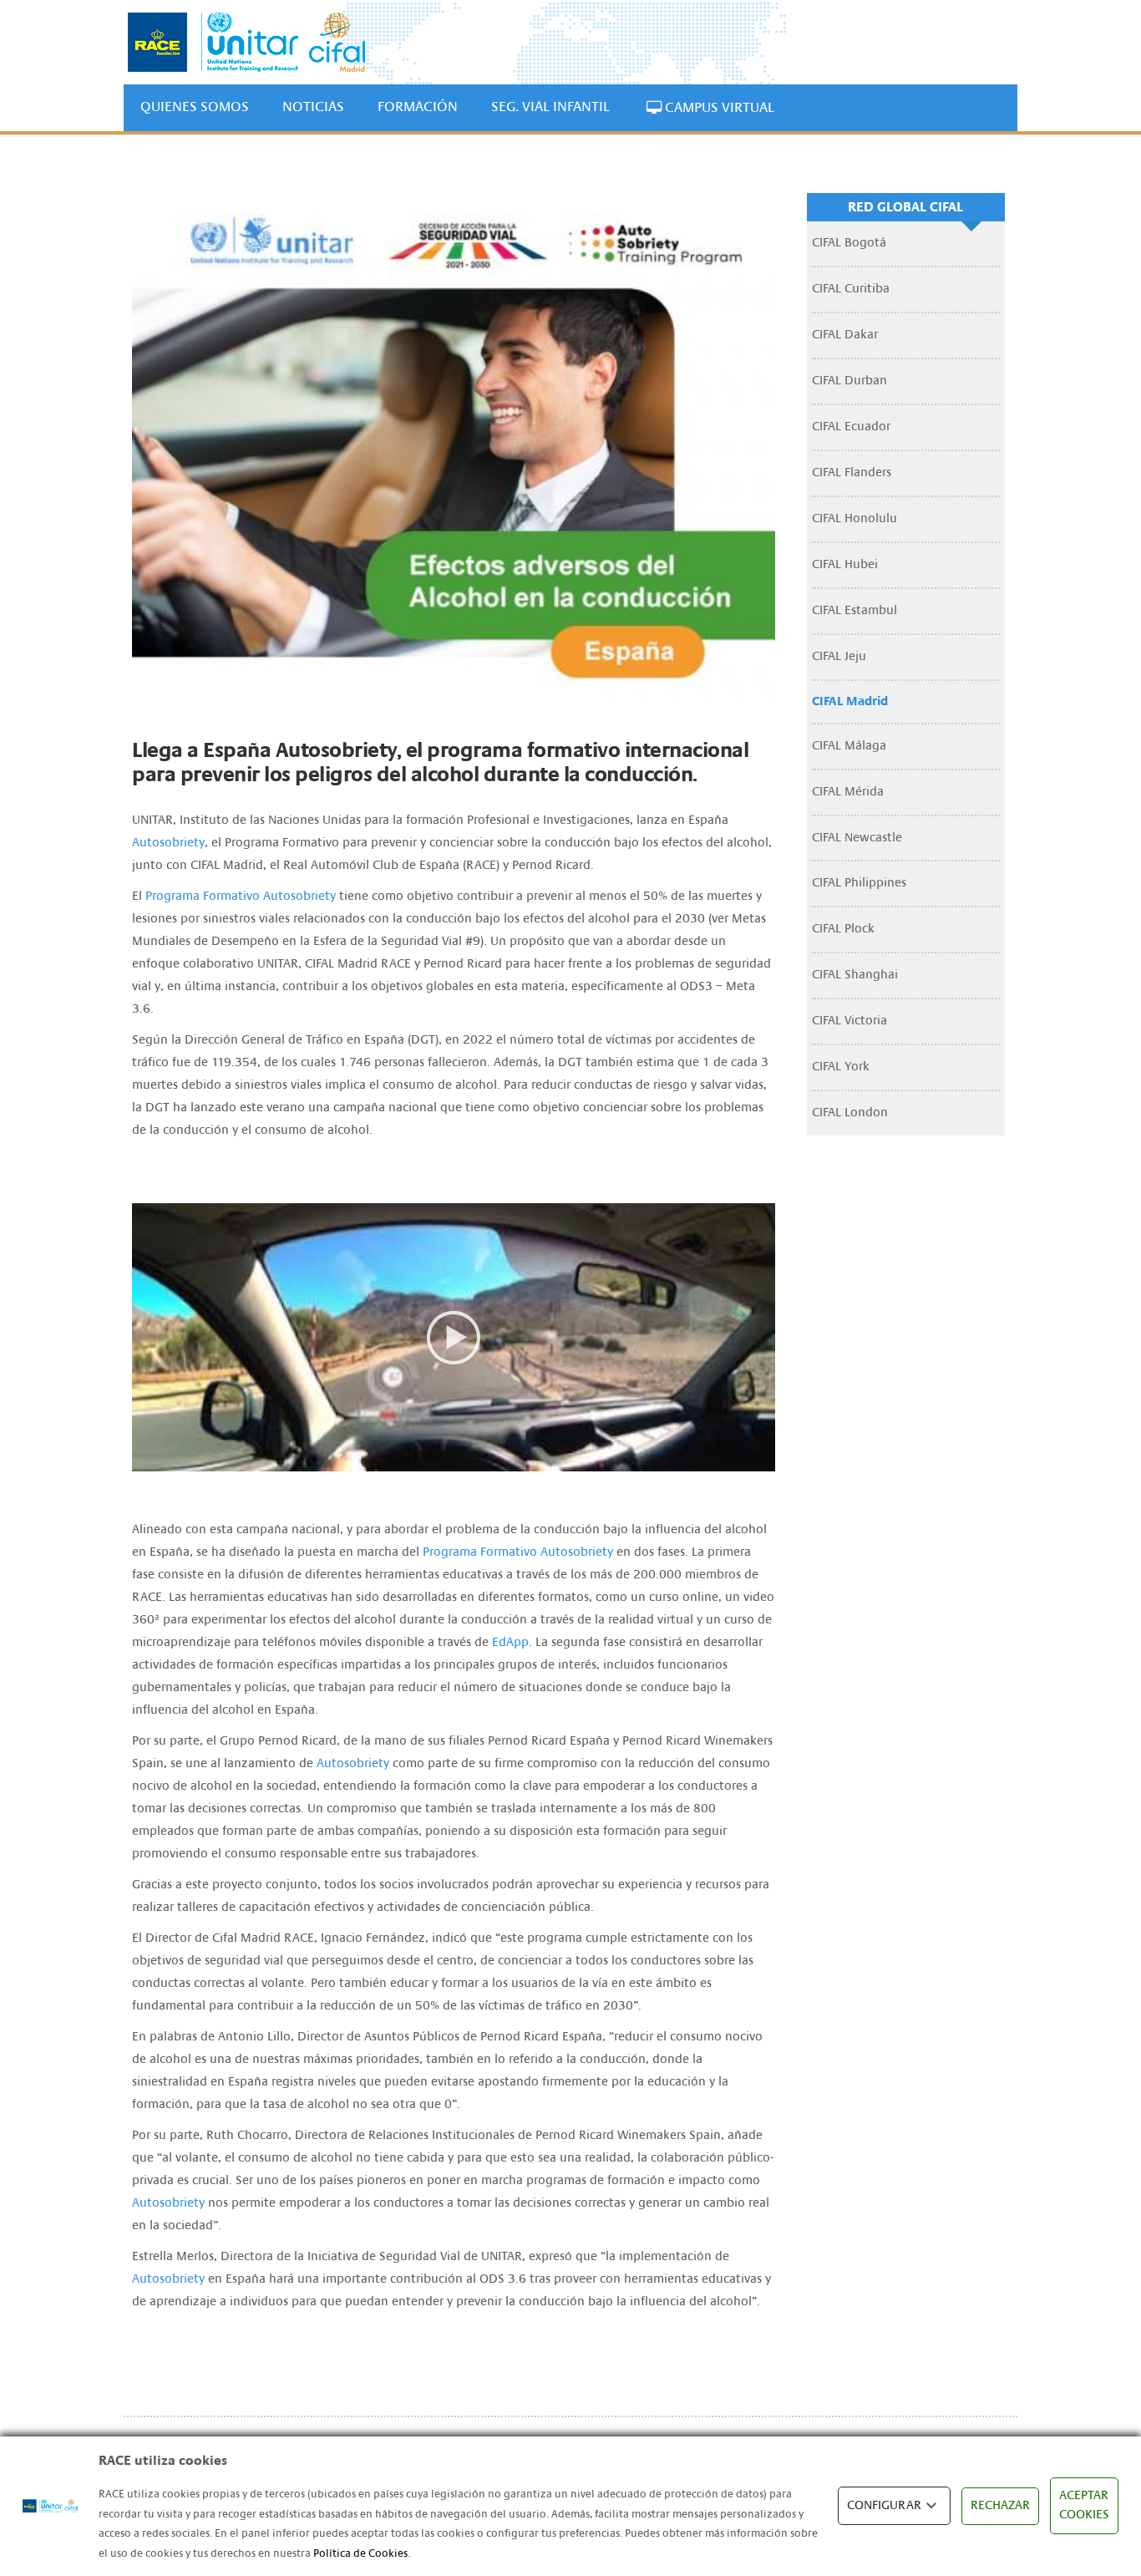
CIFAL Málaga (849, 746)
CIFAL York (841, 1067)
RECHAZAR (1000, 2505)
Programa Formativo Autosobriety (241, 896)
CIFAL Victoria (849, 1021)
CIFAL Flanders (852, 473)
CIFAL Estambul (854, 610)
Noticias (313, 107)
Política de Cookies (360, 2553)
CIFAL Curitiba (851, 289)
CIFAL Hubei (845, 564)
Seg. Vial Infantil (550, 107)
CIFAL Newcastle (857, 838)
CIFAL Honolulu (854, 518)
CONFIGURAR (884, 2505)
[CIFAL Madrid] (246, 42)
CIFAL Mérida (848, 792)
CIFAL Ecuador (851, 427)
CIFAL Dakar (845, 335)
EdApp (510, 1642)
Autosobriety (168, 843)
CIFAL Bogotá (849, 243)
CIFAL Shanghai (855, 975)
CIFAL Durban (849, 381)
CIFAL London (850, 1113)
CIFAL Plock (843, 929)
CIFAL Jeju (839, 656)
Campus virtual (718, 107)
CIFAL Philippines (859, 883)
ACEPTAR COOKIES (1084, 2505)
